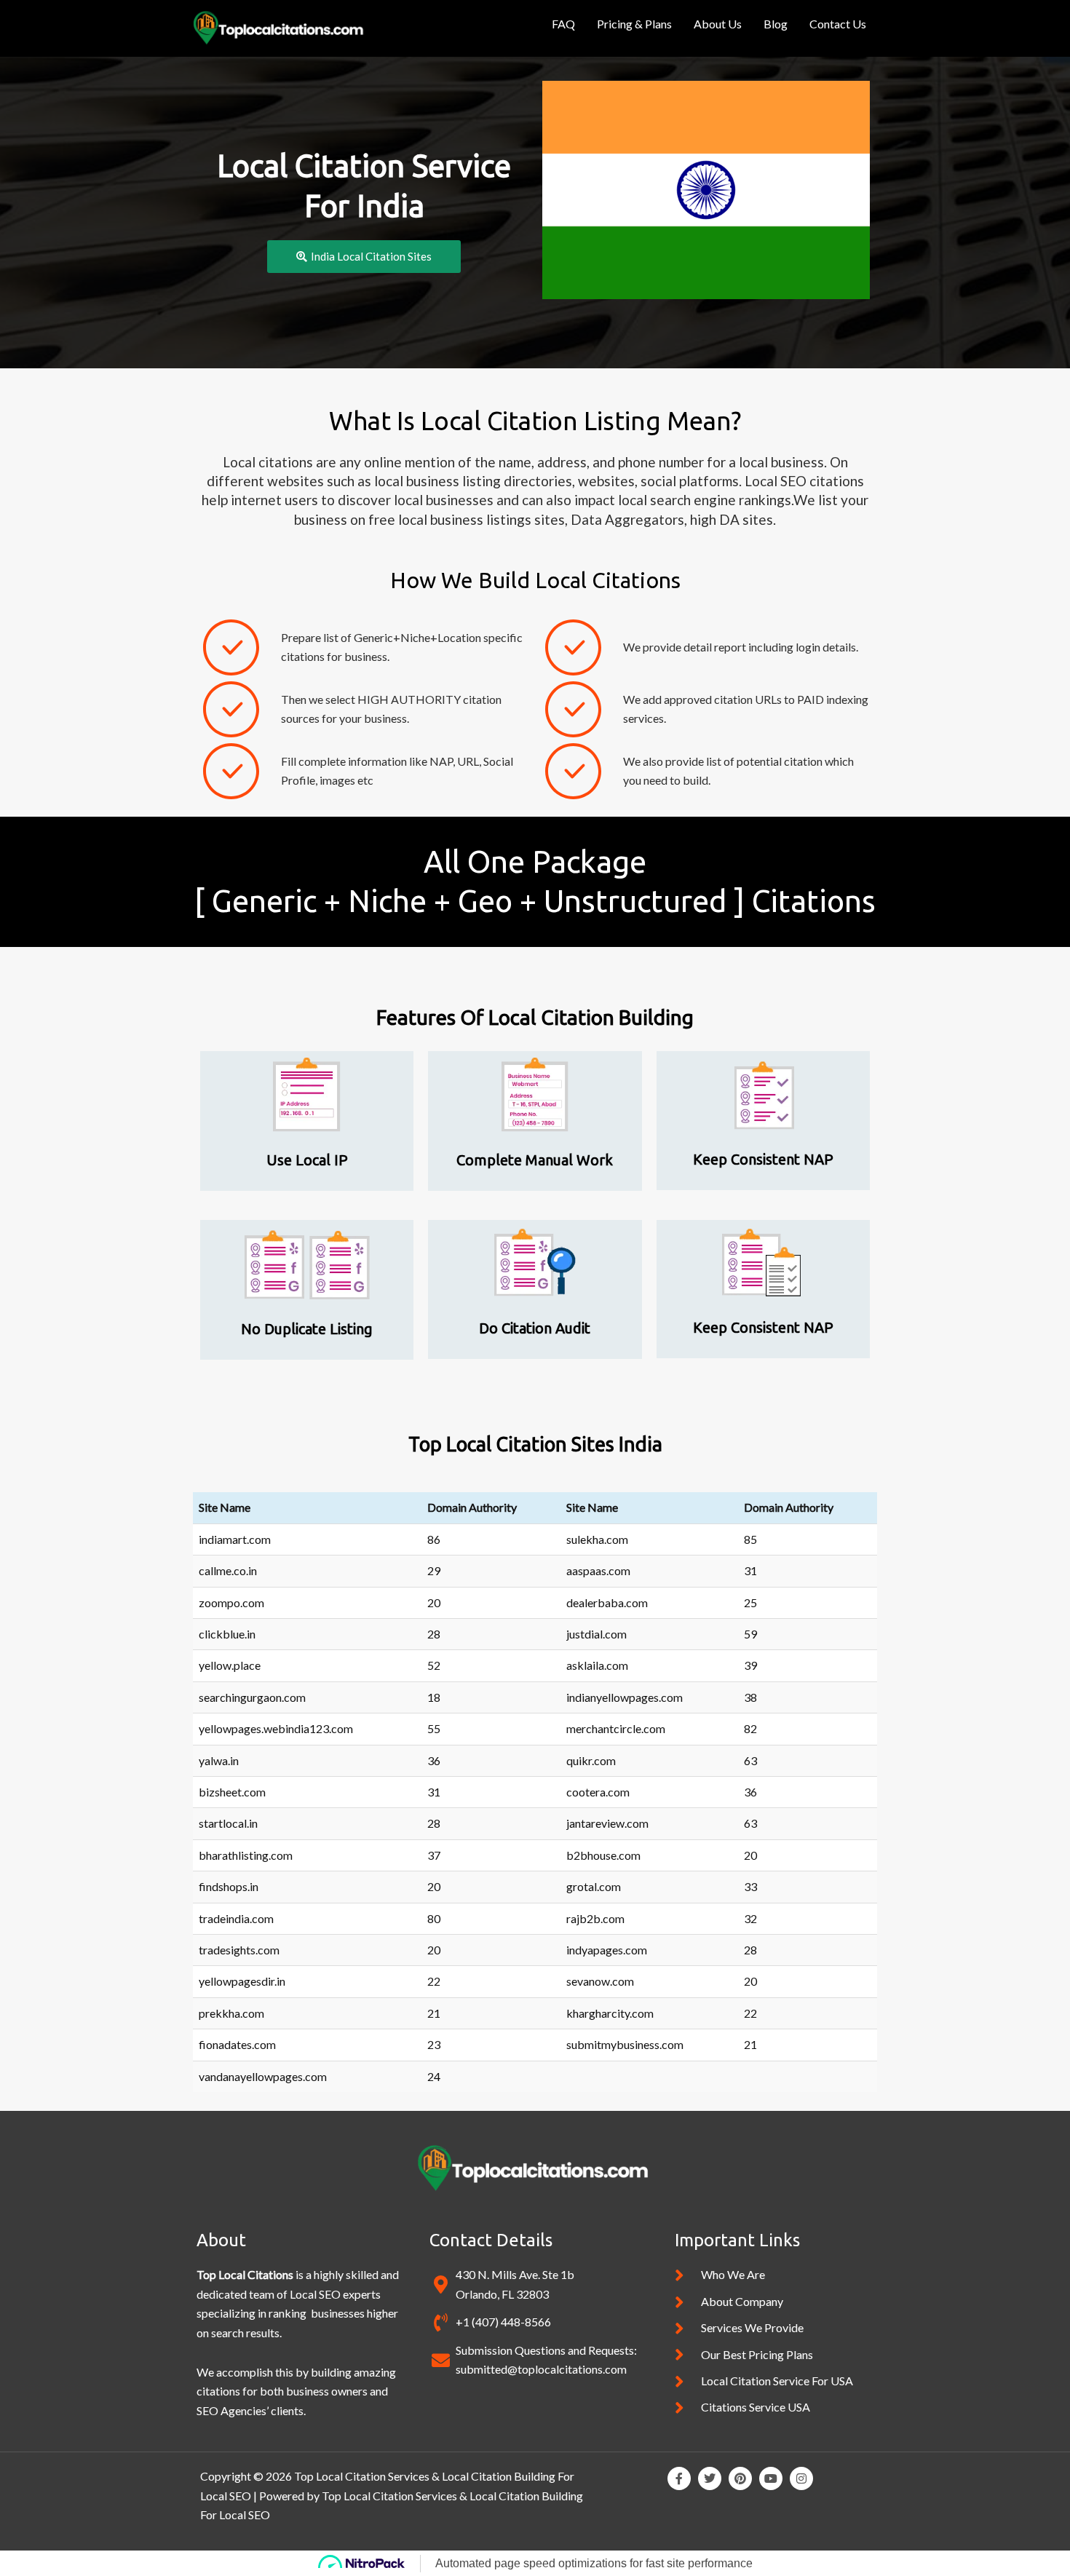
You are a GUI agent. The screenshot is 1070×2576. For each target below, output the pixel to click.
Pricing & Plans (634, 24)
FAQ (563, 24)
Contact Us (838, 24)
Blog (776, 24)
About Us (718, 24)
